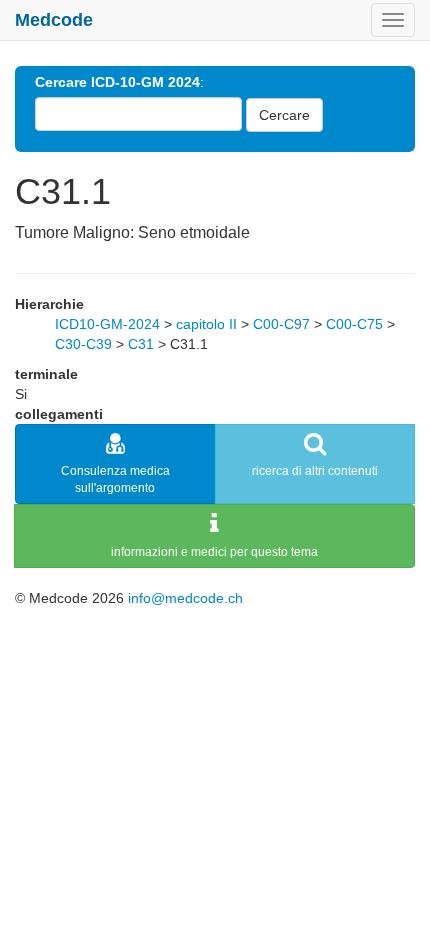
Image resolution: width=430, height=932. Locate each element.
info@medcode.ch (185, 598)
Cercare (284, 115)
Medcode (54, 20)
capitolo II (206, 324)
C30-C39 (83, 344)
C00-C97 (281, 324)
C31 (141, 344)
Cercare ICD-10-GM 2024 (117, 82)
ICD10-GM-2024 (107, 324)
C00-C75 (354, 324)
